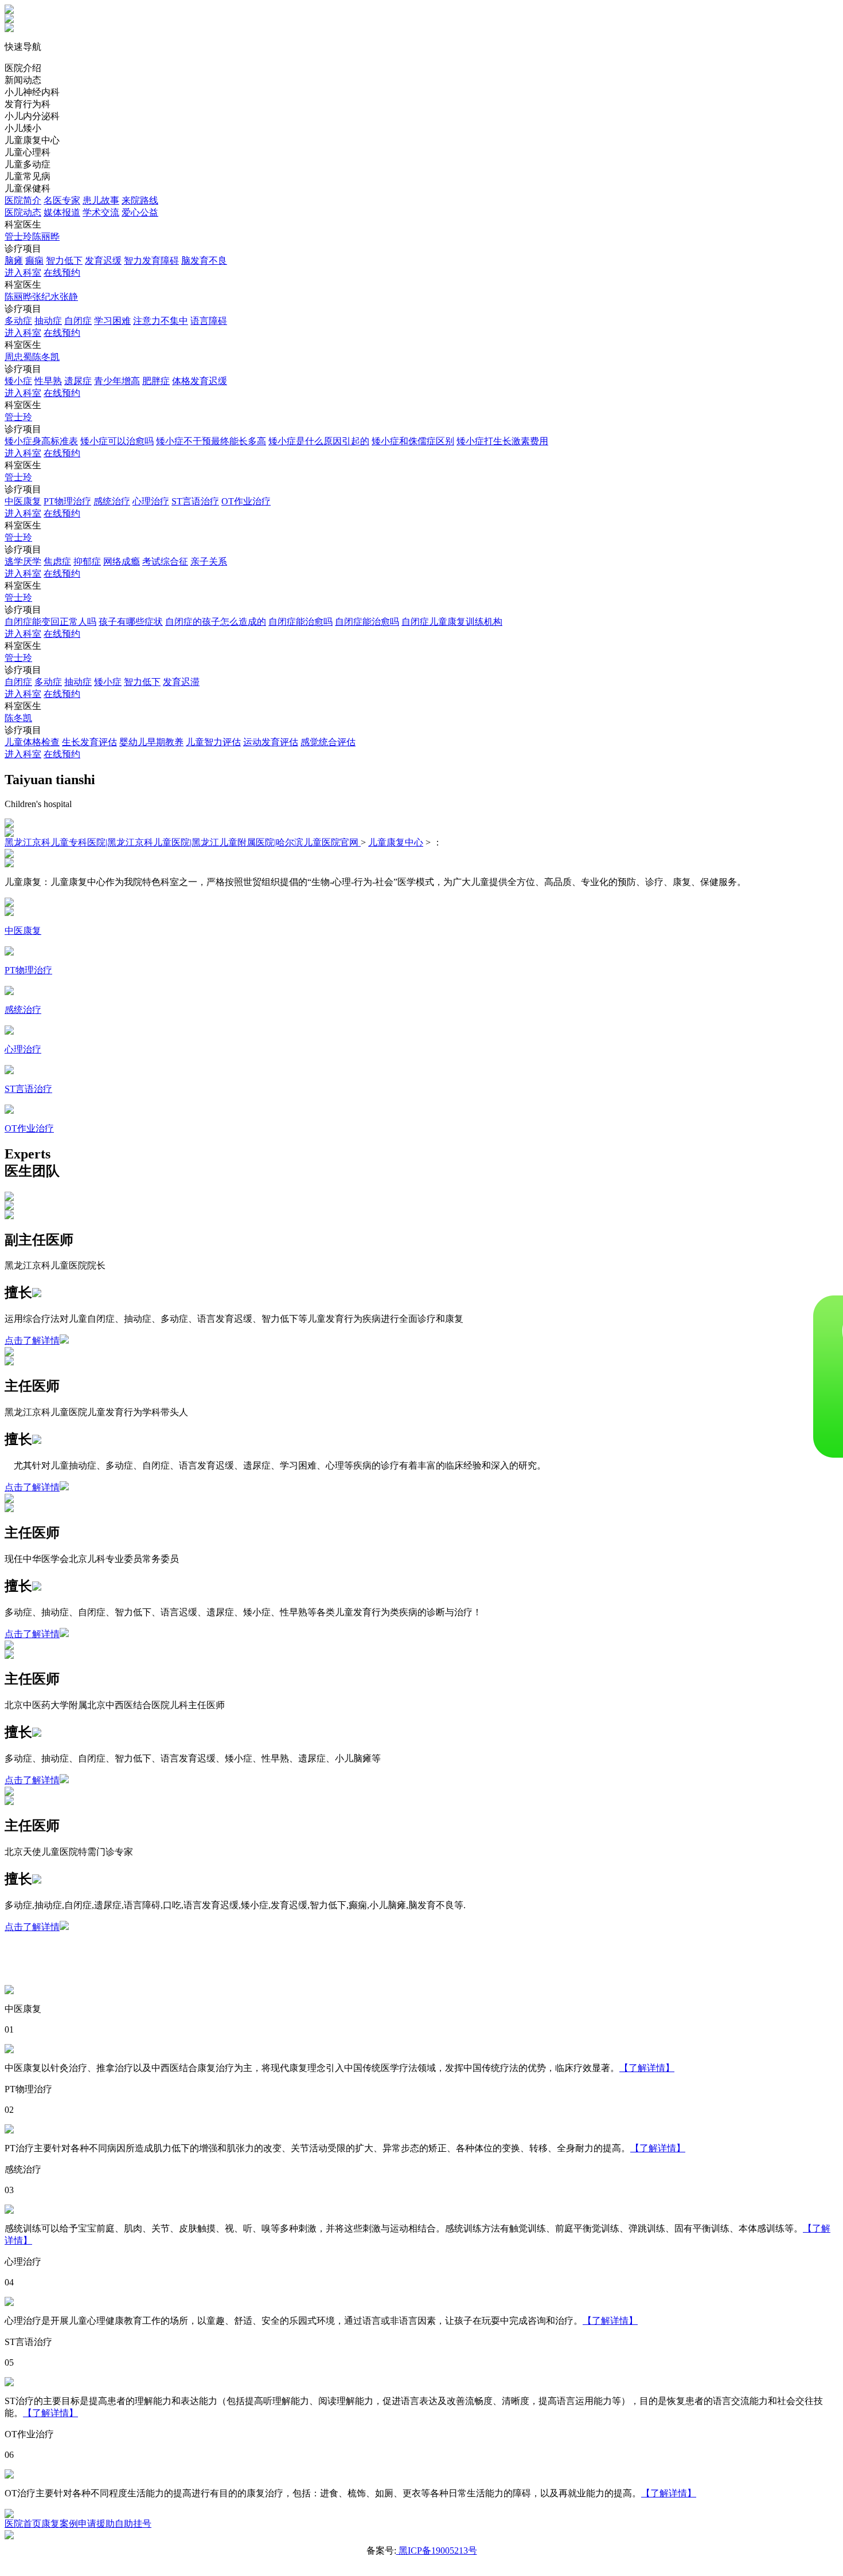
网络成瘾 (122, 561)
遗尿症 (78, 381)
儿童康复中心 (396, 842)
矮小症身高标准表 (41, 441)
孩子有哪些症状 (131, 622)
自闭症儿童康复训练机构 (452, 622)
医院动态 (23, 212)
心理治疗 (151, 501)
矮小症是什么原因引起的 (319, 441)
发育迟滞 (181, 682)
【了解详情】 (647, 2068)
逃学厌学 (23, 561)
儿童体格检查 (32, 742)
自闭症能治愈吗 (300, 622)
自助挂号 (133, 2524)
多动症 (18, 321)
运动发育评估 (271, 742)
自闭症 (78, 321)
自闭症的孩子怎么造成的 (216, 622)
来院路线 (140, 200)
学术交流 (101, 212)
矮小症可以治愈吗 (117, 441)
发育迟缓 (103, 261)
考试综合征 (165, 561)
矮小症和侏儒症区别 (413, 441)
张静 (69, 297)
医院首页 (23, 2524)
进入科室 (23, 273)
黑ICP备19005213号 (437, 2550)
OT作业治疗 (246, 501)
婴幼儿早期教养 (151, 742)
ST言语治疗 (195, 501)
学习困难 (112, 321)
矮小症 (18, 381)
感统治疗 (112, 501)
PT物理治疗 (67, 501)
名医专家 (62, 200)
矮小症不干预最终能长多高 (211, 441)
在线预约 (62, 273)
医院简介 (23, 200)
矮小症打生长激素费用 (502, 441)
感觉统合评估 (328, 742)
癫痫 (34, 261)
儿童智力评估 (213, 742)
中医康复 (23, 501)
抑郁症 (87, 561)
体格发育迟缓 (200, 381)
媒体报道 (62, 212)
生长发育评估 (89, 742)
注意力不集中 (161, 321)
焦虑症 (57, 561)
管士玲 (18, 236)
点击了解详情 (32, 1340)
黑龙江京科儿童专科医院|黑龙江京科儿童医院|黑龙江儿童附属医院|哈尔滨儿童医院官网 (183, 842)
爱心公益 (140, 212)
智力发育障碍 (151, 261)
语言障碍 (209, 321)
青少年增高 (117, 381)
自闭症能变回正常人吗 (50, 622)
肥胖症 (156, 381)
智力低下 (64, 261)
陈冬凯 (46, 357)
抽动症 (48, 321)
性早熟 (48, 381)
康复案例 (60, 2524)
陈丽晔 (46, 236)
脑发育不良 (204, 261)
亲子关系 (209, 561)
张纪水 (46, 297)
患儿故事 (101, 200)
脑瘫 (14, 261)
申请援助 (96, 2524)
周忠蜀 (18, 357)
